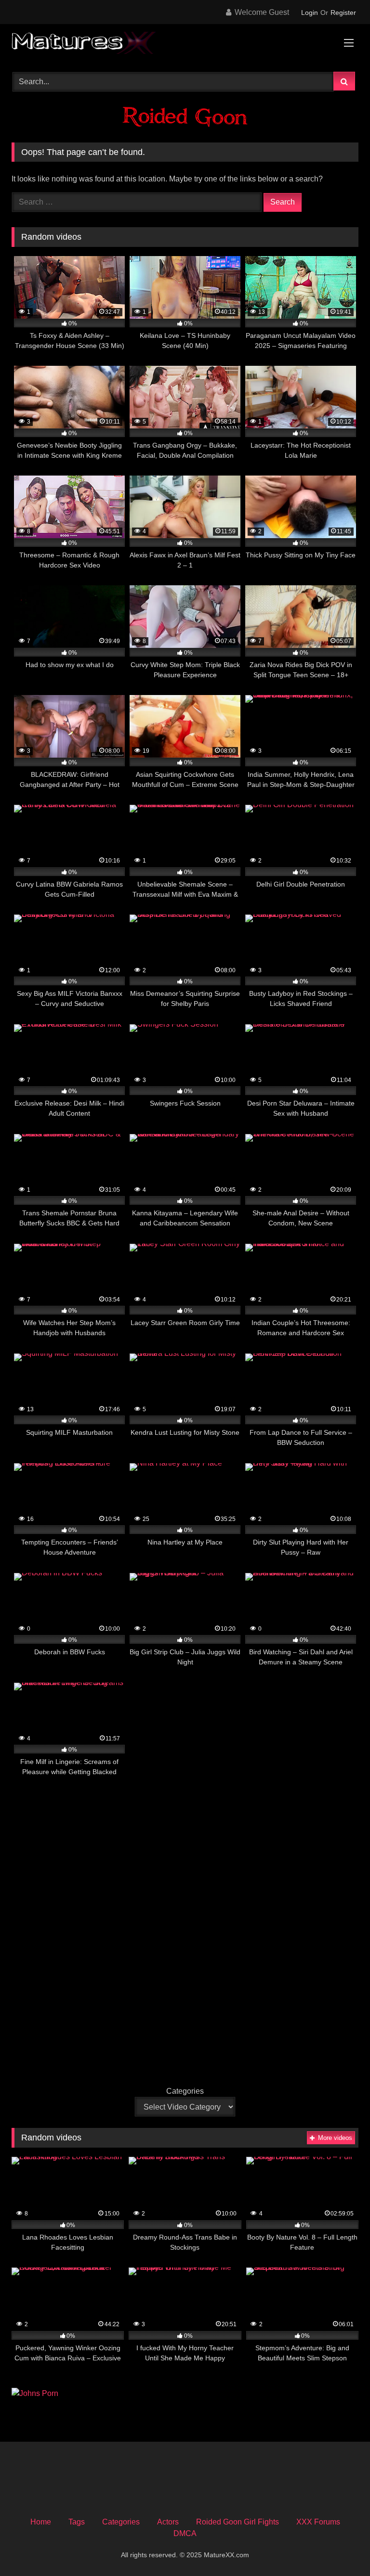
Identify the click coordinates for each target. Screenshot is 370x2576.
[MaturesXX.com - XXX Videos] (185, 45)
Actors (168, 2522)
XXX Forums (318, 2522)
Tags (77, 2522)
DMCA (185, 2533)
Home (41, 2522)
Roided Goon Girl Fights (238, 2522)
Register (343, 13)
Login (310, 13)
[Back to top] (340, 2547)
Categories (185, 2091)
